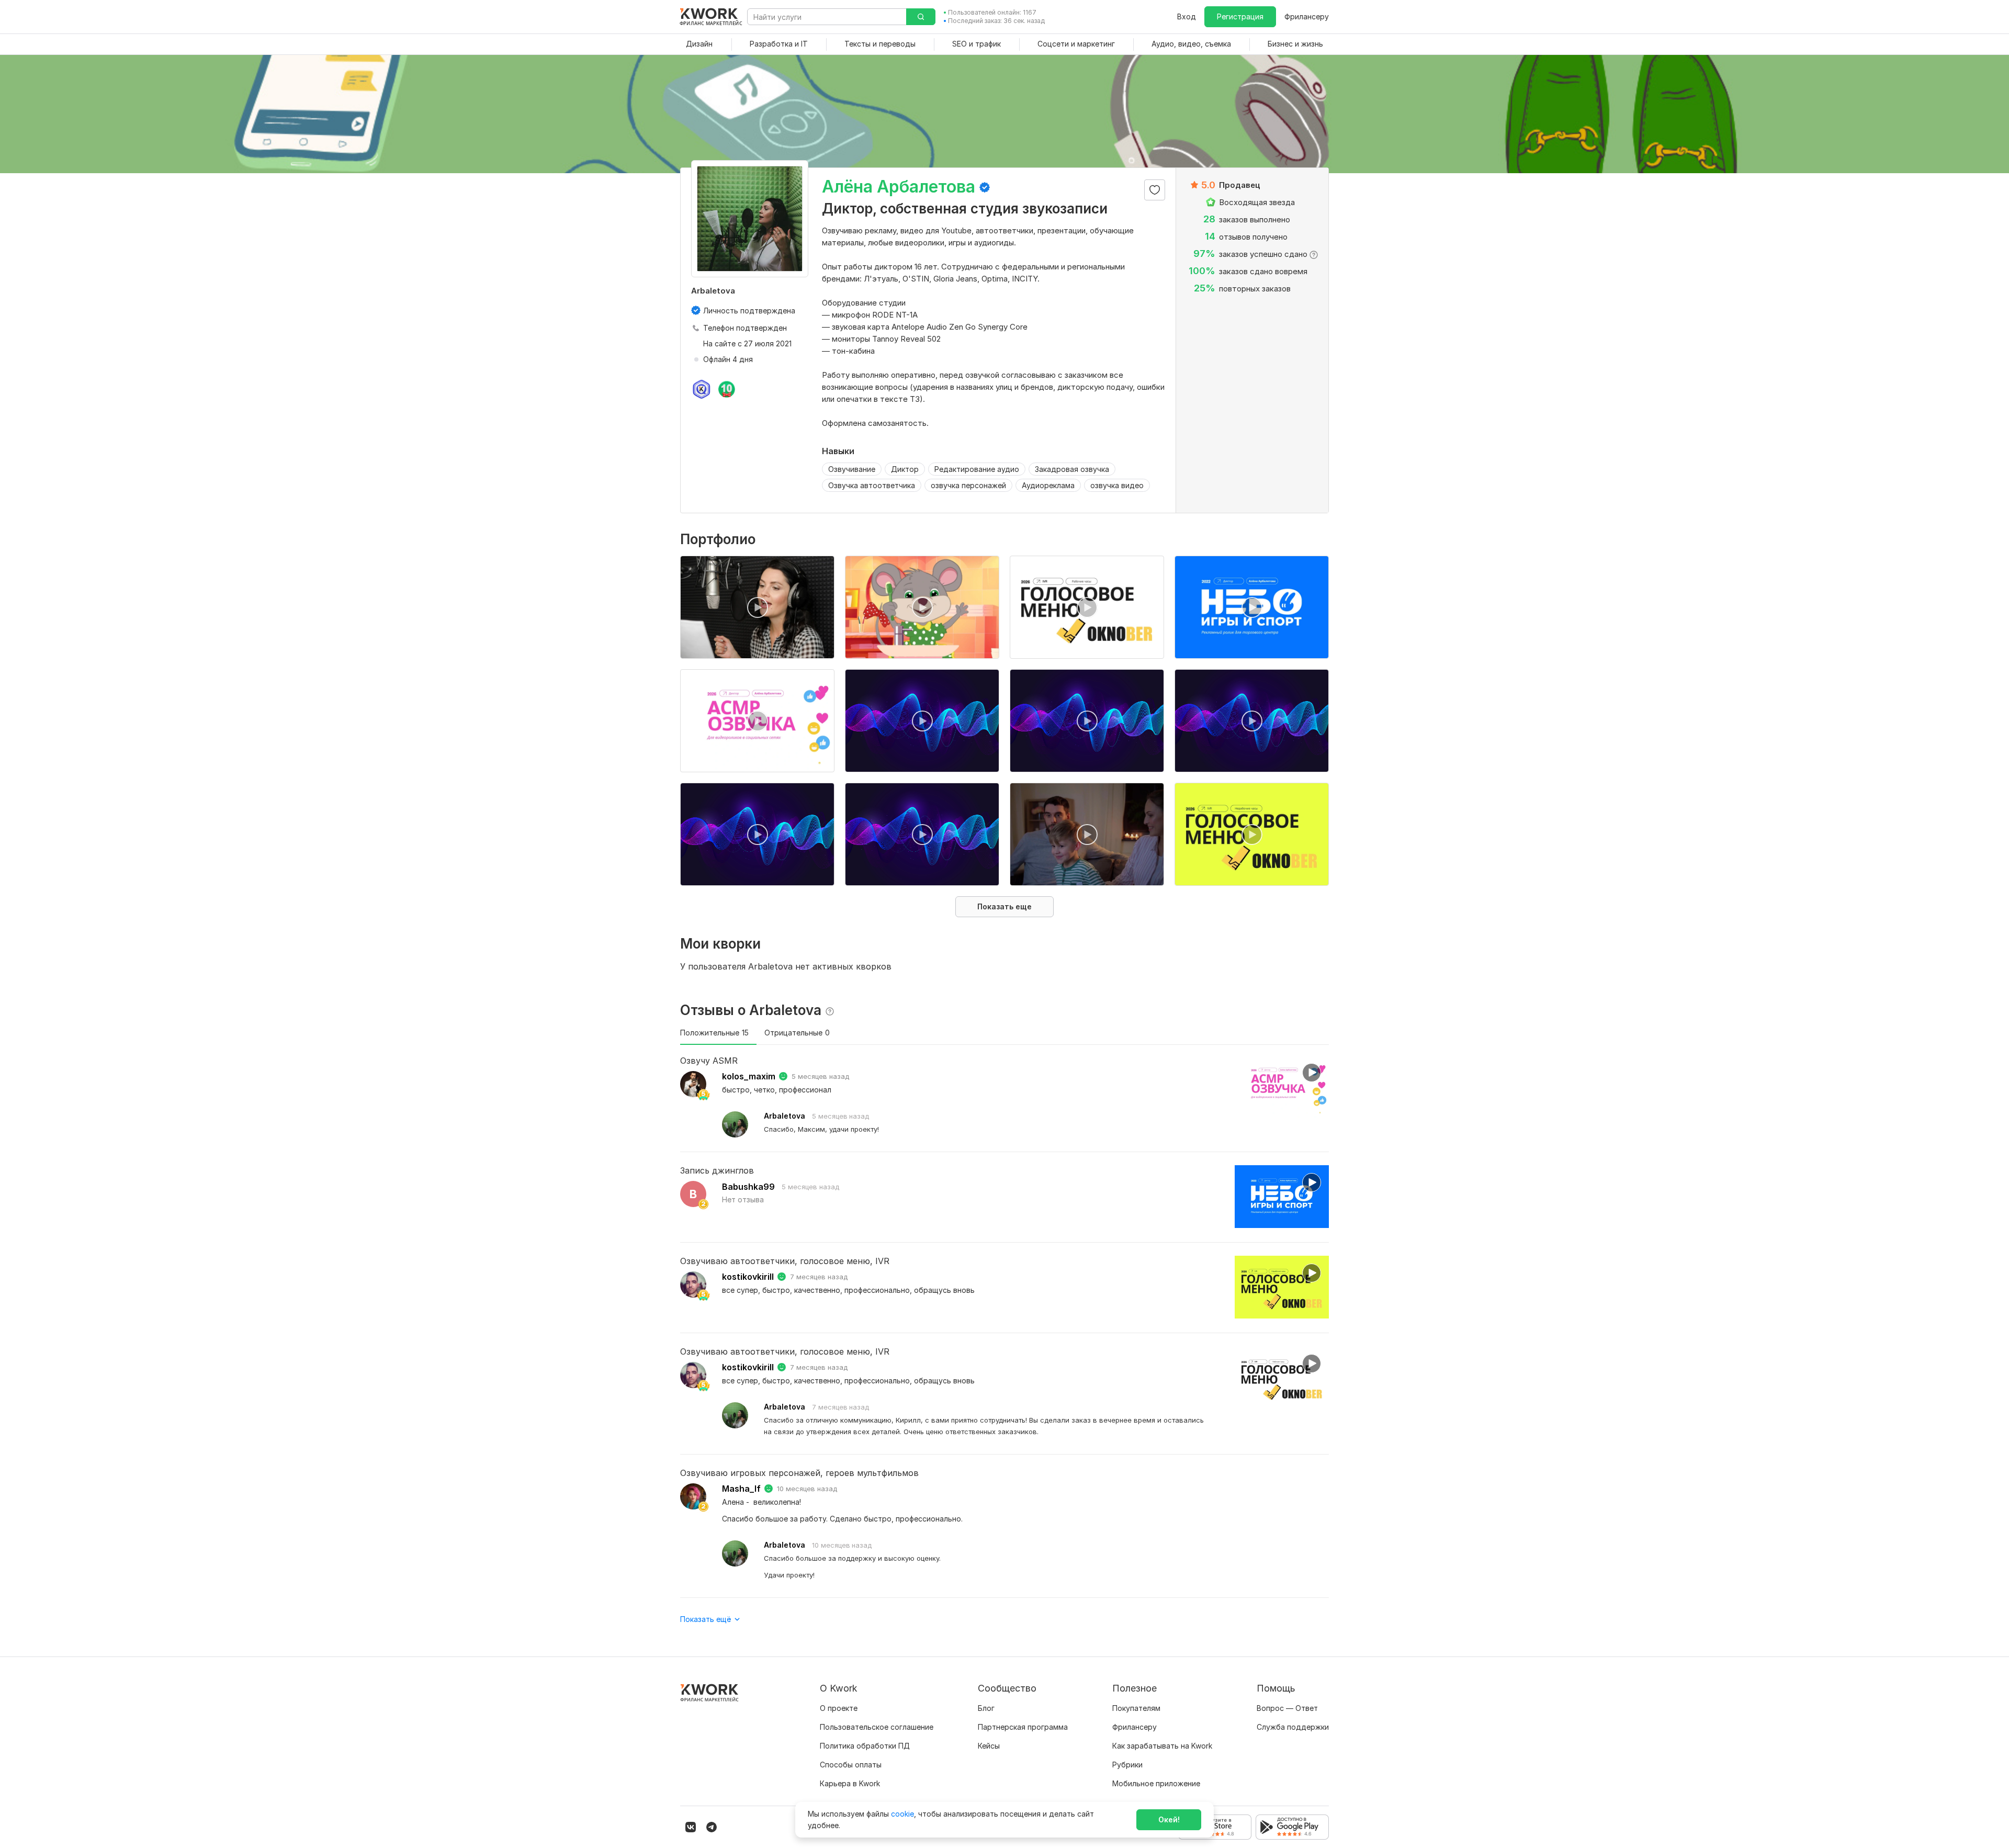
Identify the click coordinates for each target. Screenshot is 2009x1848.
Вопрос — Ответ (1287, 1708)
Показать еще (1004, 906)
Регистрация (1240, 16)
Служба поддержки (1293, 1727)
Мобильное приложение (1156, 1783)
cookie (902, 1814)
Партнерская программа (1023, 1727)
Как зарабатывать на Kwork (1162, 1746)
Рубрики (1127, 1765)
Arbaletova (785, 1116)
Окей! (1169, 1819)
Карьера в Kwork (850, 1783)
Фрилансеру (1307, 16)
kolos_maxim (749, 1076)
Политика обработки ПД (865, 1746)
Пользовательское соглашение (877, 1727)
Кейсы (989, 1746)
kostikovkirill (748, 1277)
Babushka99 (748, 1187)
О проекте (839, 1708)
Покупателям (1136, 1708)
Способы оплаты (851, 1765)
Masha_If (741, 1489)
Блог (986, 1708)
